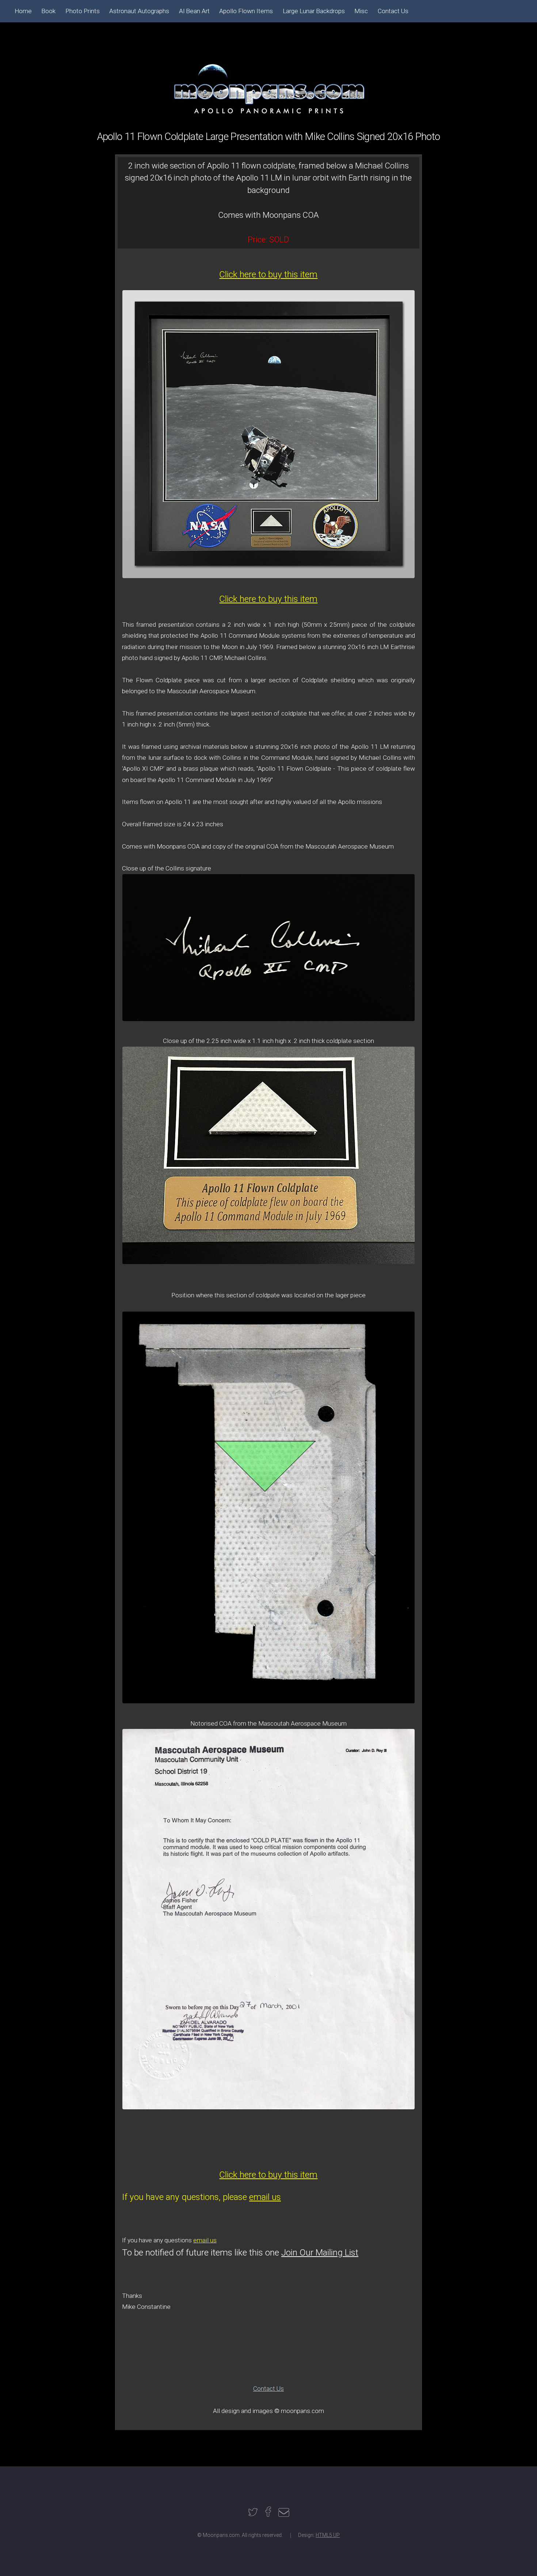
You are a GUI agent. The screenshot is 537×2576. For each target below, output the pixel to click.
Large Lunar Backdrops (314, 11)
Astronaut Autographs (139, 11)
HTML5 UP (328, 2535)
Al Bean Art (194, 11)
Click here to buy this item (268, 274)
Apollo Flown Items (246, 11)
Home (23, 11)
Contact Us (268, 2389)
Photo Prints (83, 11)
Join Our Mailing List (320, 2252)
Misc (361, 11)
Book (48, 11)
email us (265, 2197)
